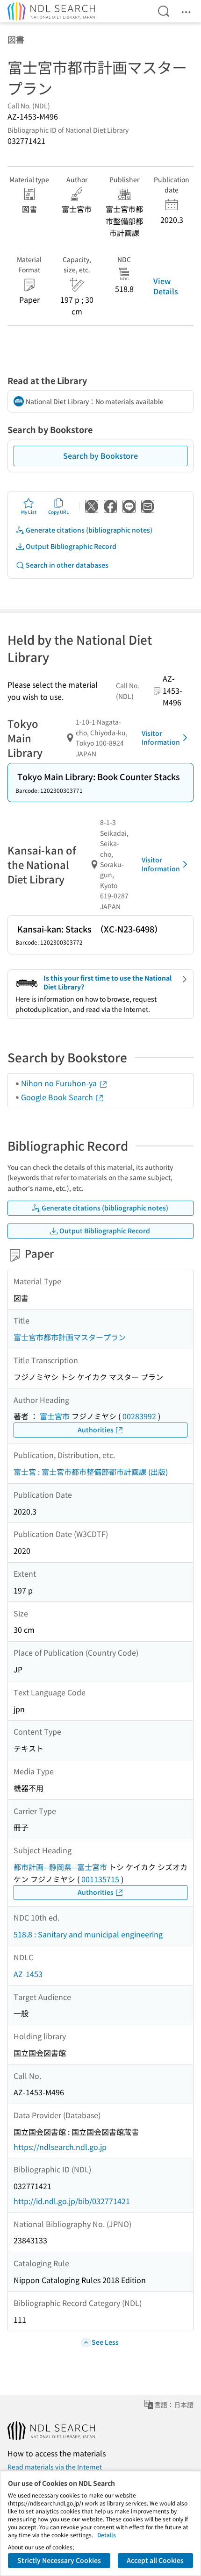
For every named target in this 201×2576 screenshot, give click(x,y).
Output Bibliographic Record (71, 546)
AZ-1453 (28, 1974)
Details (107, 2535)
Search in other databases (67, 565)
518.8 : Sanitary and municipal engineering (88, 1934)
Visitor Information (161, 738)
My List (29, 512)
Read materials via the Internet (55, 2467)
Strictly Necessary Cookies (59, 2560)
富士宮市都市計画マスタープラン (70, 1337)
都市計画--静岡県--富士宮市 (60, 1867)
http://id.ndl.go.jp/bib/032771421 (72, 2201)
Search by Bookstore (100, 455)
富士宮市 (55, 1416)
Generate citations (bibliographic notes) (89, 530)
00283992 (139, 1416)
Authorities (96, 1430)
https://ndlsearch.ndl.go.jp (60, 2147)
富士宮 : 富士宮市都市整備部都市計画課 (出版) (91, 1472)
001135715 (100, 1879)
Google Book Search (58, 1097)
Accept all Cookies (155, 2560)
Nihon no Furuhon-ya (60, 1083)
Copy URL (59, 512)
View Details (166, 286)
